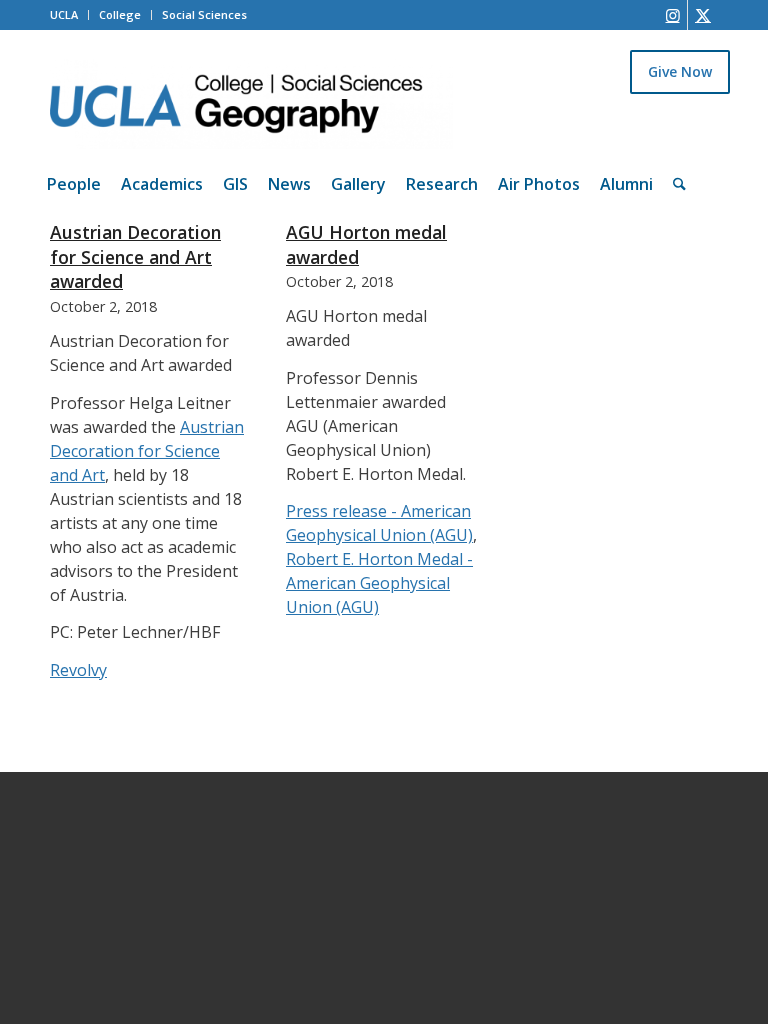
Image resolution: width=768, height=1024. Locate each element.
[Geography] (251, 104)
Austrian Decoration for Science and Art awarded (135, 256)
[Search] (679, 184)
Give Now (680, 71)
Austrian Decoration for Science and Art (147, 451)
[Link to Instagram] (672, 15)
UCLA (64, 14)
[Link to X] (703, 15)
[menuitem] (74, 184)
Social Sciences (204, 14)
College (120, 14)
